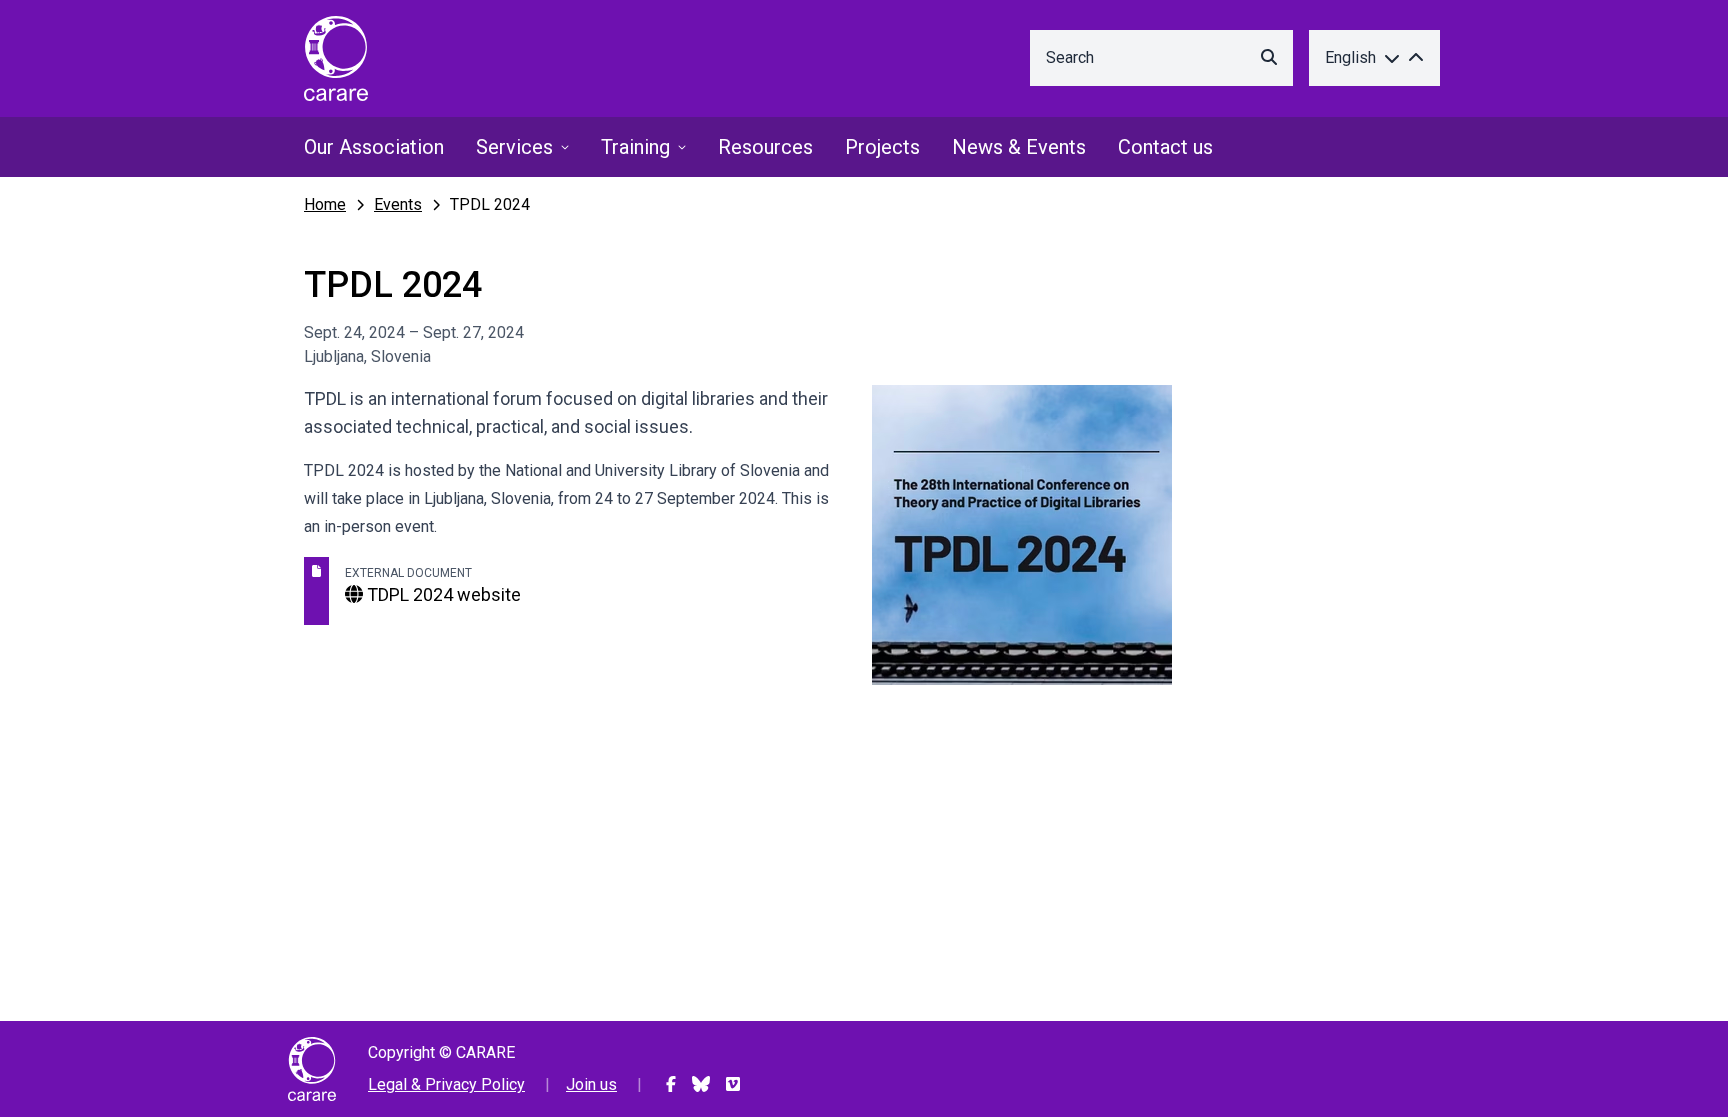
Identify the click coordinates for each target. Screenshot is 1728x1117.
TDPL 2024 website (442, 594)
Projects (882, 147)
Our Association (374, 147)
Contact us (1165, 147)
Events (398, 204)
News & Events (1019, 147)
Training (635, 147)
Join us (591, 1084)
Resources (765, 147)
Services (514, 147)
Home (325, 204)
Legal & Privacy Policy (446, 1084)
